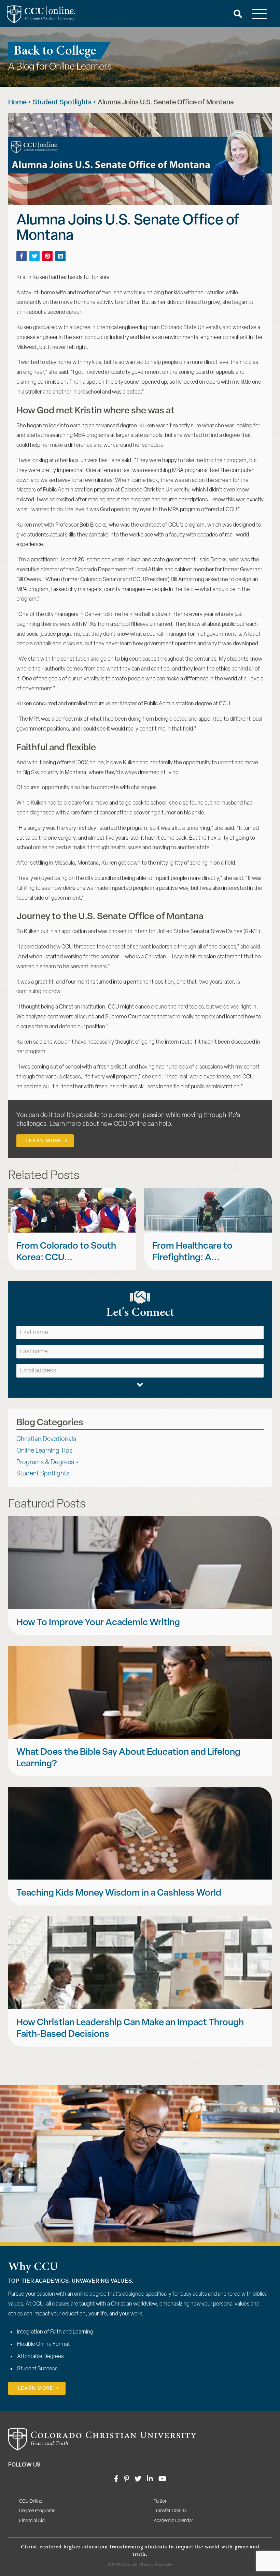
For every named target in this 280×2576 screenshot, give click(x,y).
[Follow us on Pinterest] (127, 2479)
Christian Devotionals (46, 1439)
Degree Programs (37, 2511)
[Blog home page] (41, 14)
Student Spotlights (62, 103)
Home (17, 103)
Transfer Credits (170, 2511)
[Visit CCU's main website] (102, 2439)
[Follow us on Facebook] (116, 2479)
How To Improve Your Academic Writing (98, 1623)
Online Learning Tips (44, 1451)
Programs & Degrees (45, 1463)
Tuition (160, 2501)
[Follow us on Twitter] (138, 2479)
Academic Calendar (173, 2521)
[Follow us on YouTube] (162, 2479)
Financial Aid (32, 2521)
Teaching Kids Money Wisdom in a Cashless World (119, 1893)
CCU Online (31, 2501)
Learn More (44, 1141)
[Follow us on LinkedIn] (150, 2479)
